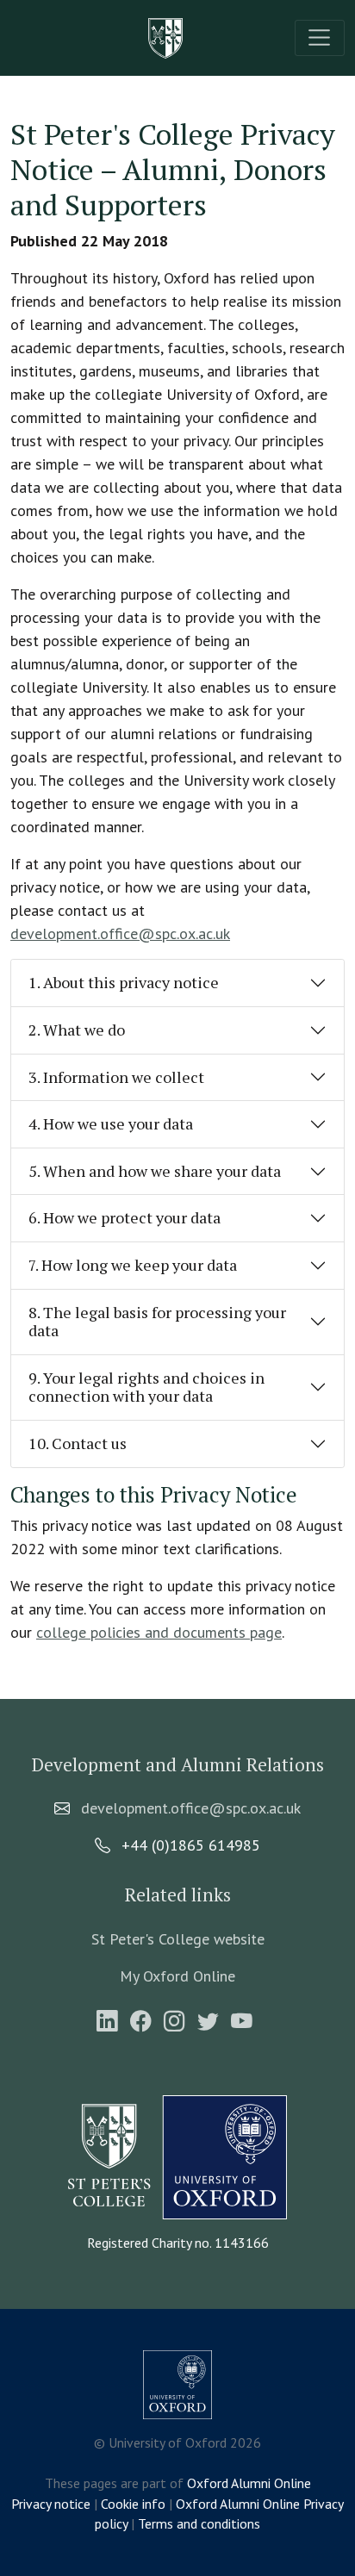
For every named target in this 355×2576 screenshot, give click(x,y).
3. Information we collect (116, 1077)
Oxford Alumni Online (249, 2483)
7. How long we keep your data (133, 1265)
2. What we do (77, 1030)
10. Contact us (78, 1443)
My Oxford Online (177, 1976)
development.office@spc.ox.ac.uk (120, 933)
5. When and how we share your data (155, 1171)
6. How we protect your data (125, 1217)
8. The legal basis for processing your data (157, 1322)
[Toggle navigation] (320, 38)
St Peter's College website (178, 1939)
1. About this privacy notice (124, 982)
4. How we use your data (111, 1123)
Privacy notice (51, 2504)
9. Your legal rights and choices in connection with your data (146, 1387)
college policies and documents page (159, 1632)
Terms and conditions (199, 2523)
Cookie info (133, 2504)
